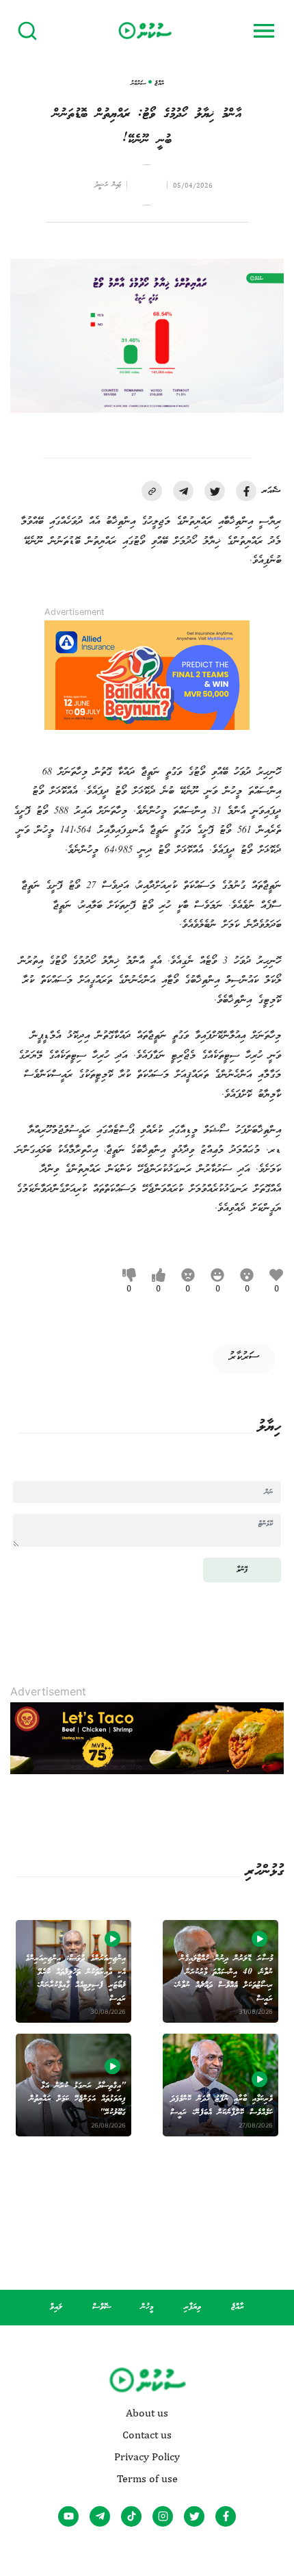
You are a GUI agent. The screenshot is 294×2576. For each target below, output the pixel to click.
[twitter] (215, 491)
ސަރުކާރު (244, 1357)
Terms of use (147, 2479)
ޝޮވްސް (102, 2307)
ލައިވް (56, 2307)
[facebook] (246, 491)
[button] (152, 491)
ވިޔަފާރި (192, 2307)
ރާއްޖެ (238, 2307)
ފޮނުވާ (242, 1570)
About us (147, 2413)
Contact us (147, 2435)
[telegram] (183, 491)
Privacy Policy (147, 2457)
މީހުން (147, 2307)
